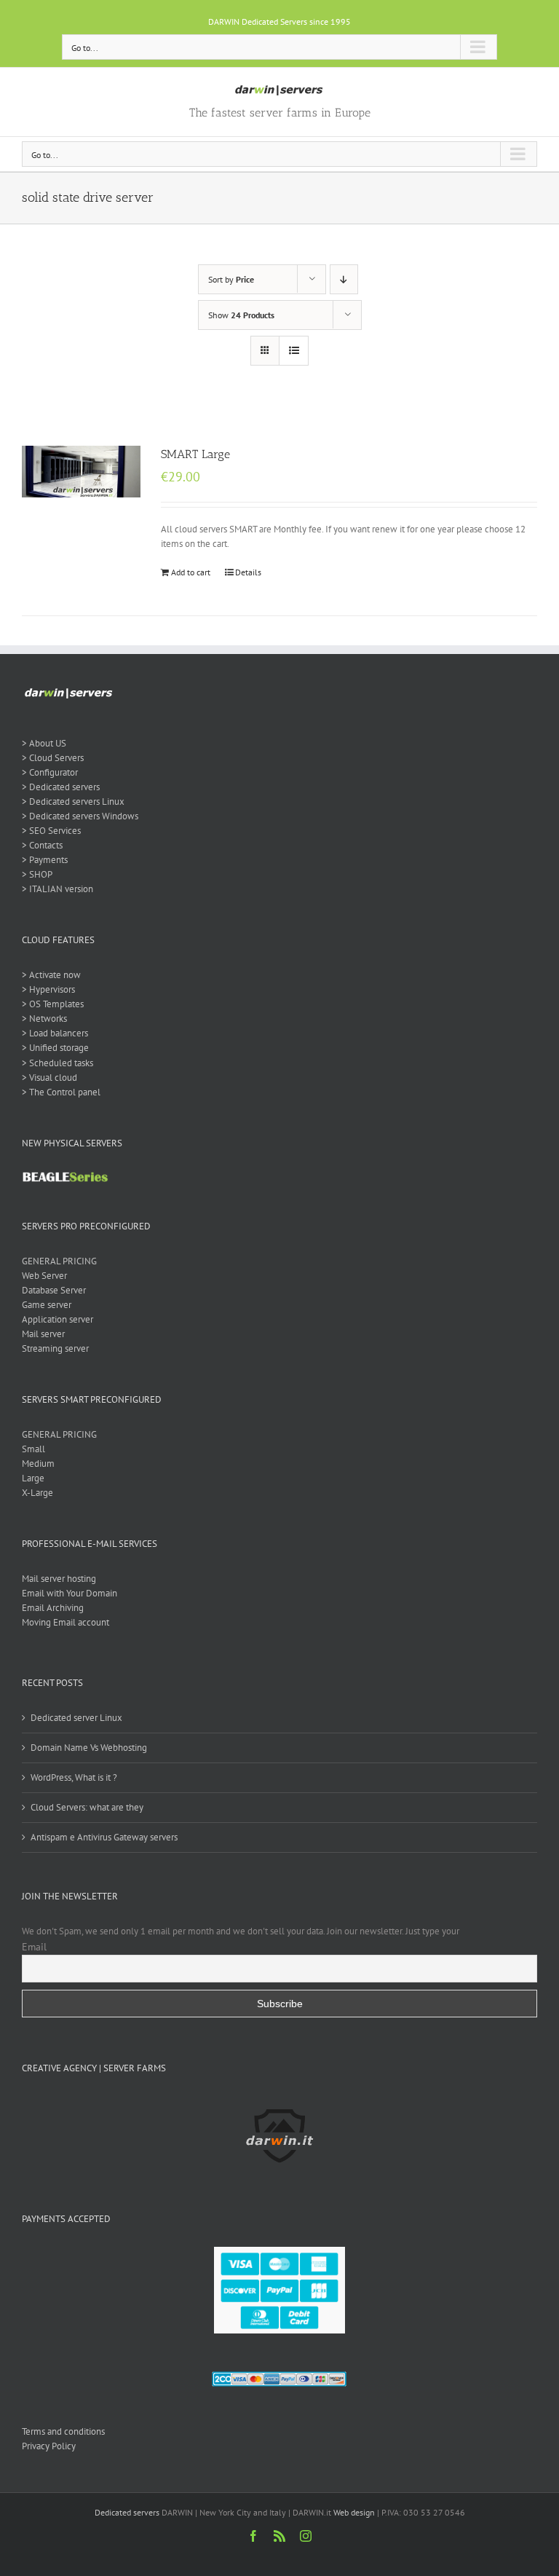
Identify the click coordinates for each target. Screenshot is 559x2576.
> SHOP (37, 874)
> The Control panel (61, 1092)
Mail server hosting (59, 1579)
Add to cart (191, 572)
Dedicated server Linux (76, 1718)
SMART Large (195, 454)
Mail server (43, 1334)
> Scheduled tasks (58, 1063)
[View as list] (294, 351)
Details (248, 572)
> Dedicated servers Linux (73, 801)
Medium (38, 1464)
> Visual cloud (49, 1078)
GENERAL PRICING (59, 1261)
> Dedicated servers (61, 787)
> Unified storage (55, 1048)
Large (33, 1478)
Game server (47, 1305)
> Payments (45, 860)
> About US (44, 743)
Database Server (54, 1290)
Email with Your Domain (70, 1593)
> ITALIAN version (58, 889)
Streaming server (55, 1348)
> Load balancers (55, 1033)
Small (33, 1449)
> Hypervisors (48, 989)
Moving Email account (66, 1622)
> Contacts (42, 845)
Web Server (44, 1276)
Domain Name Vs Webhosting (89, 1748)
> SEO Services (51, 831)
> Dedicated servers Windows (80, 816)
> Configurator (50, 772)
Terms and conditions (63, 2431)
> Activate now (51, 975)
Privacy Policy (49, 2446)
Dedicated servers (127, 2512)
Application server (58, 1319)
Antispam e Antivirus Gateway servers (104, 1837)
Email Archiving (53, 1608)
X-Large (37, 1493)
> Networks (44, 1019)
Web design (354, 2512)
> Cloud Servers (53, 758)
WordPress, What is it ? (74, 1777)
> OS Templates (53, 1004)
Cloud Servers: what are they (87, 1807)
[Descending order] (344, 279)
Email (34, 1947)
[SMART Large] (81, 472)
